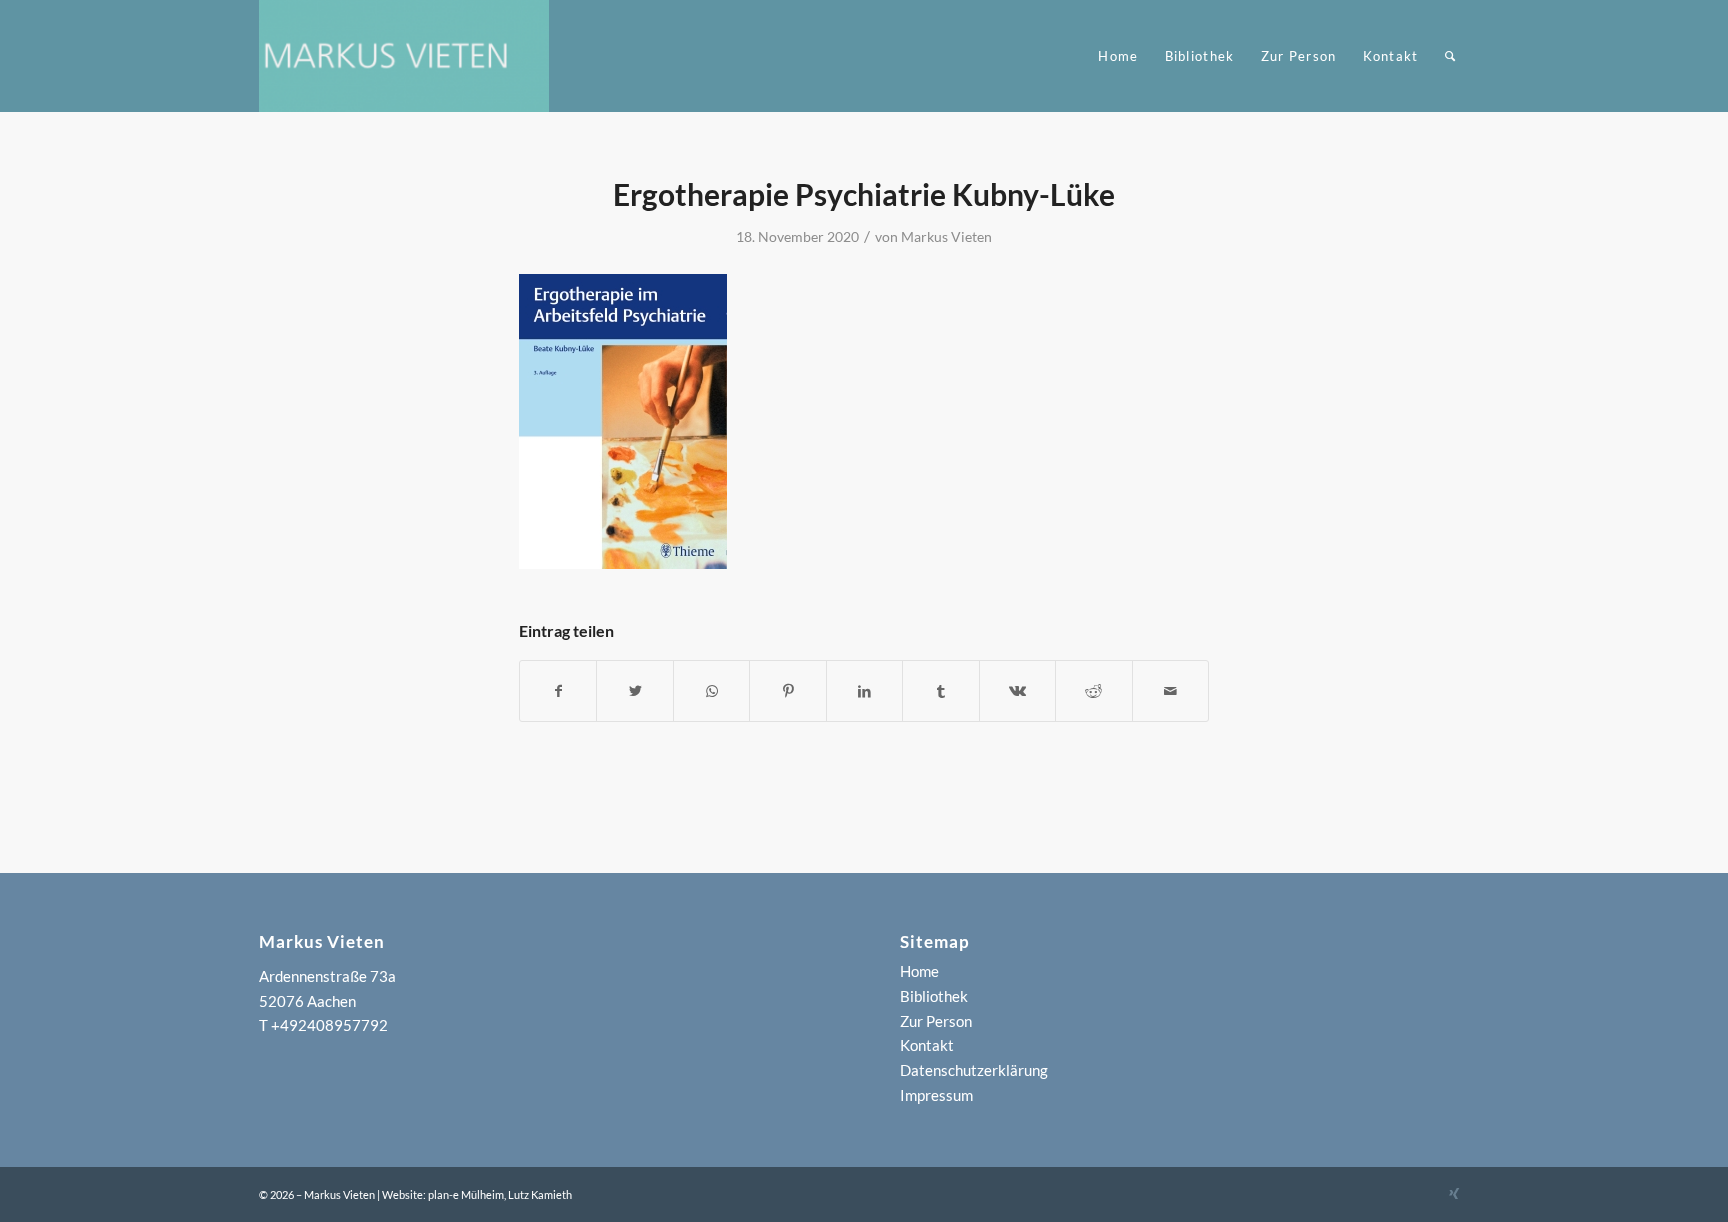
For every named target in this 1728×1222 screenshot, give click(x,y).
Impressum (936, 1095)
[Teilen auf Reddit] (1093, 691)
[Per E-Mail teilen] (1171, 691)
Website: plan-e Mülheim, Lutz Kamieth (477, 1194)
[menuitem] (1118, 56)
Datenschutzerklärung (974, 1070)
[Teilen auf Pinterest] (787, 691)
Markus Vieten (946, 236)
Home (919, 971)
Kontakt (927, 1045)
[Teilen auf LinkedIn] (864, 691)
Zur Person (936, 1021)
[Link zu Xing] (1454, 1193)
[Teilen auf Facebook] (558, 691)
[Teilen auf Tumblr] (940, 691)
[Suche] (1450, 56)
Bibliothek (934, 996)
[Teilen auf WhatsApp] (711, 691)
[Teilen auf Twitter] (634, 691)
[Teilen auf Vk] (1017, 691)
